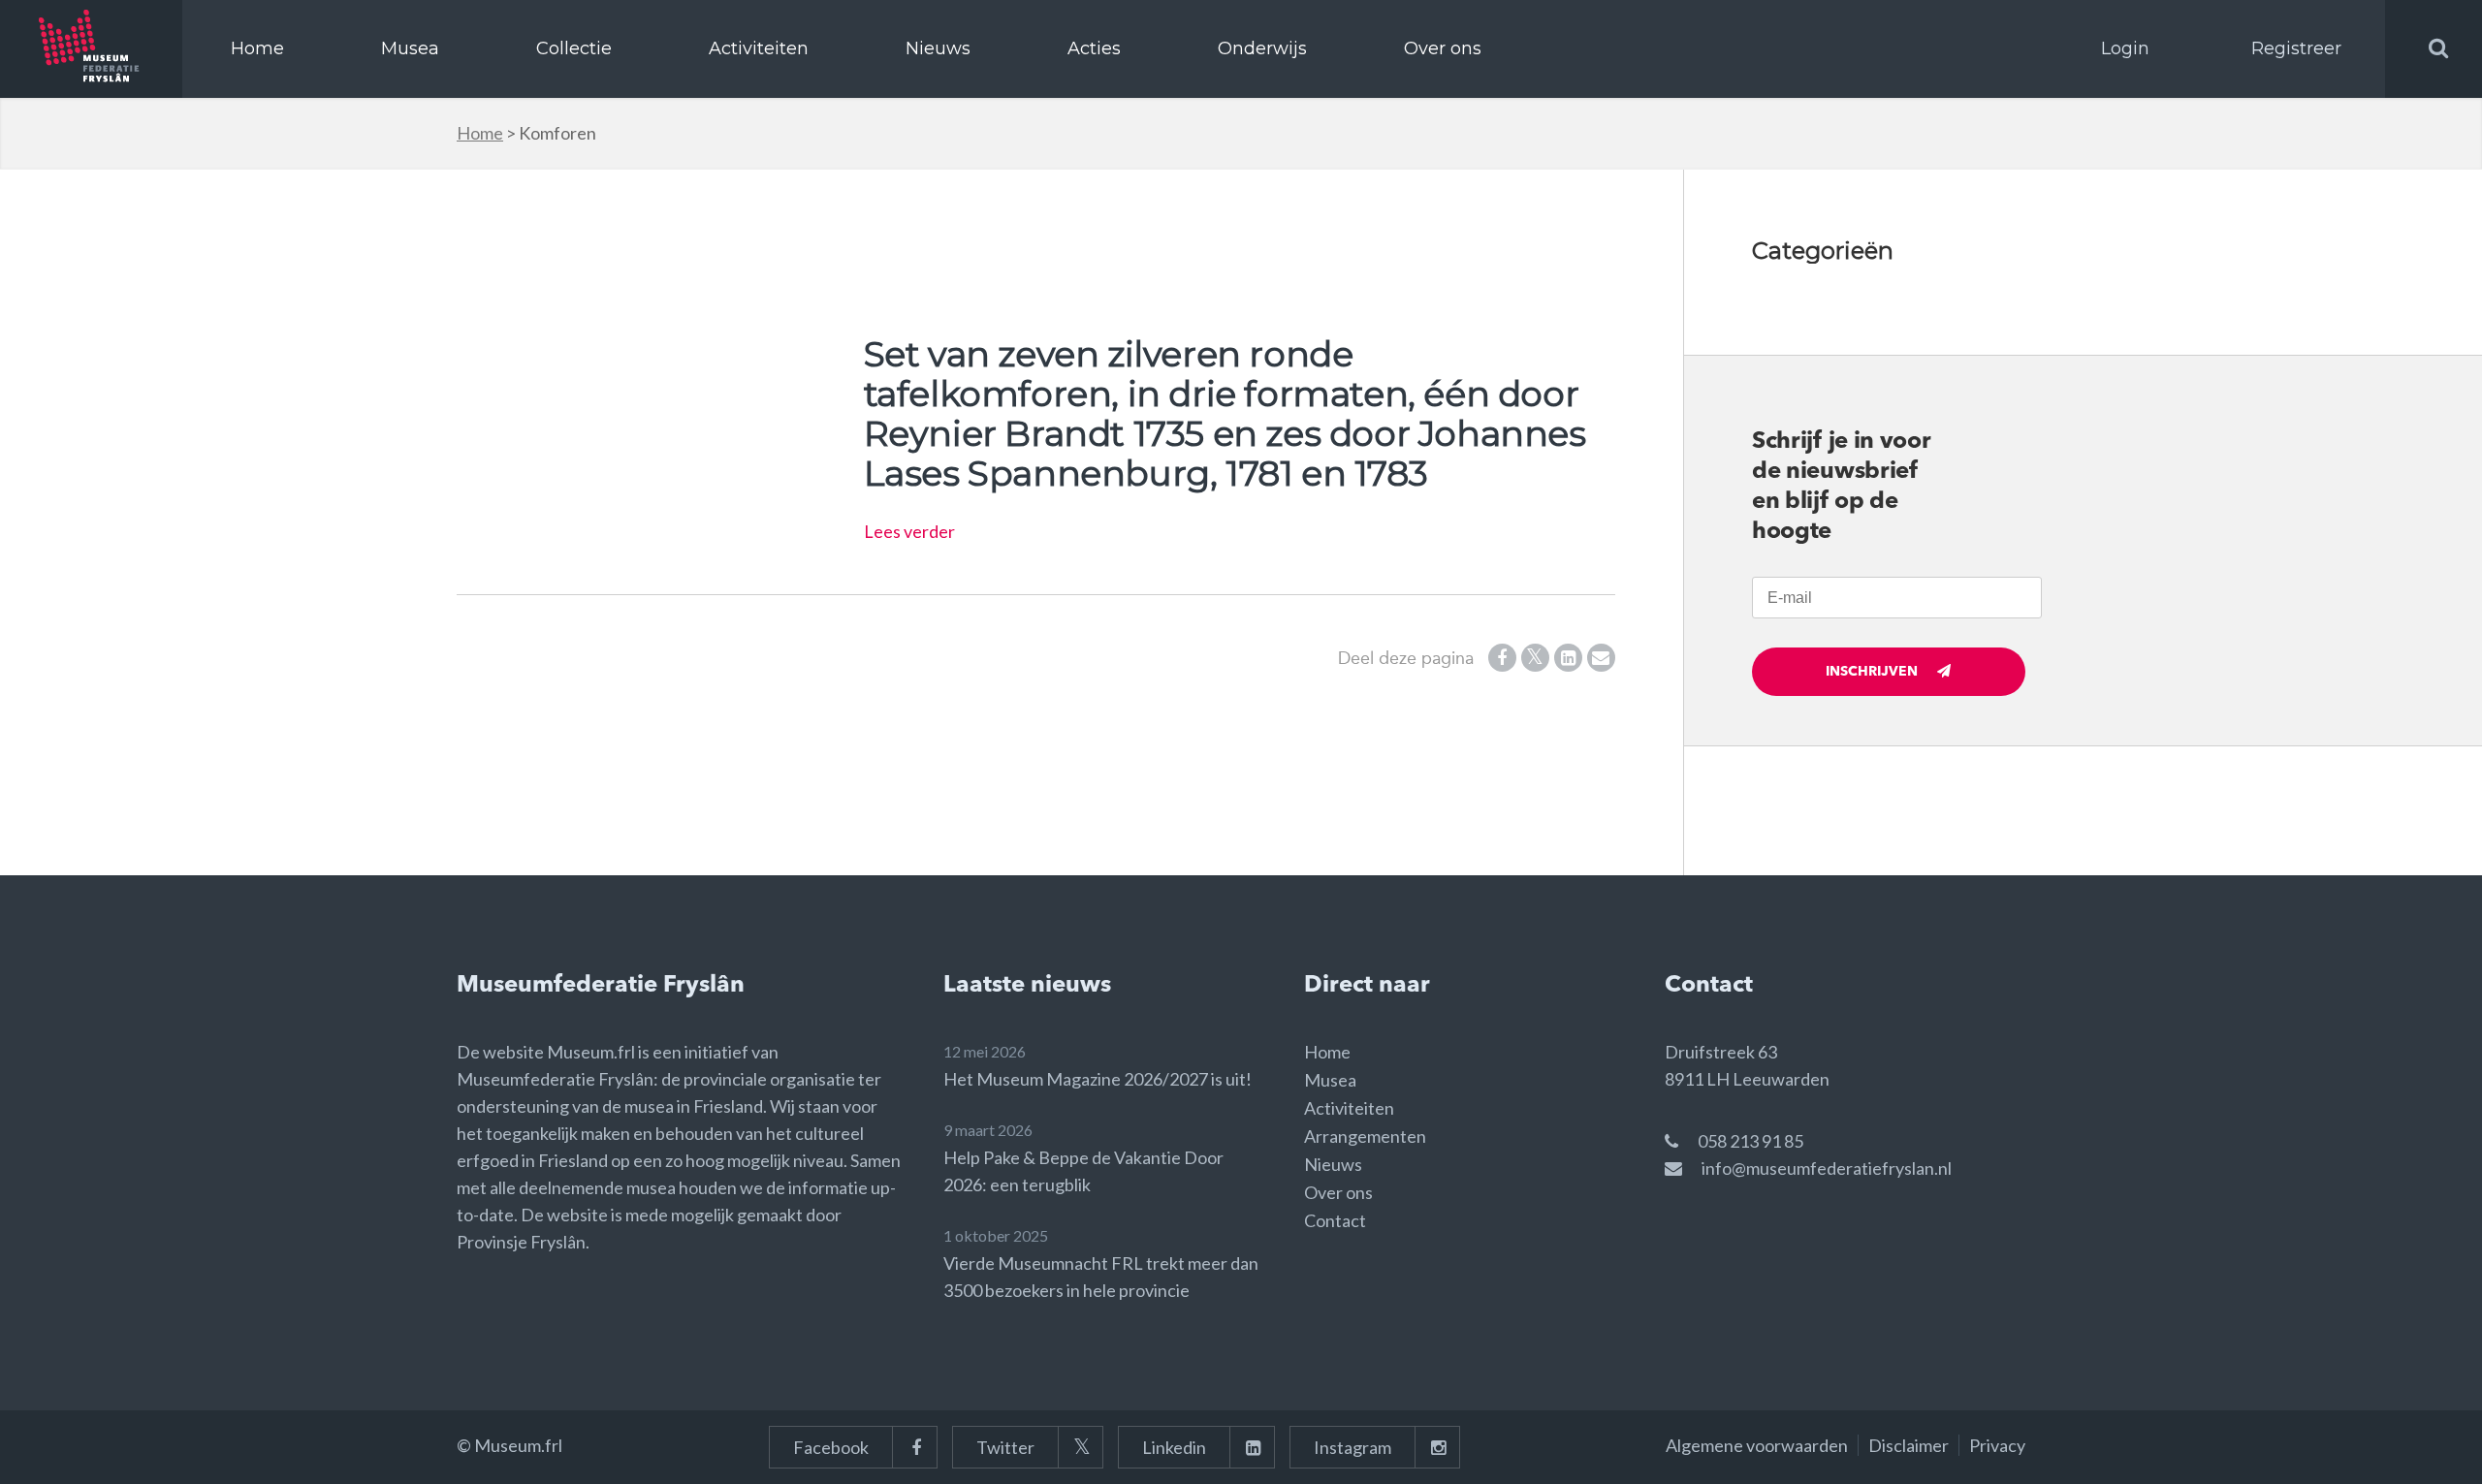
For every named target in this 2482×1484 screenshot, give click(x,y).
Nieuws (938, 48)
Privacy (1997, 1445)
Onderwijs (1262, 48)
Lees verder (909, 531)
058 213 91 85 (1750, 1141)
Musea (410, 48)
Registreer (2296, 48)
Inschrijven (1872, 672)
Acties (1094, 48)
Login (2125, 48)
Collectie (574, 48)
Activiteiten (759, 48)
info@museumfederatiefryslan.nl (1827, 1168)
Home (257, 48)
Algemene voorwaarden (1757, 1445)
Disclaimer (1909, 1445)
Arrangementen (1365, 1136)
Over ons (1443, 48)
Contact (1335, 1220)
